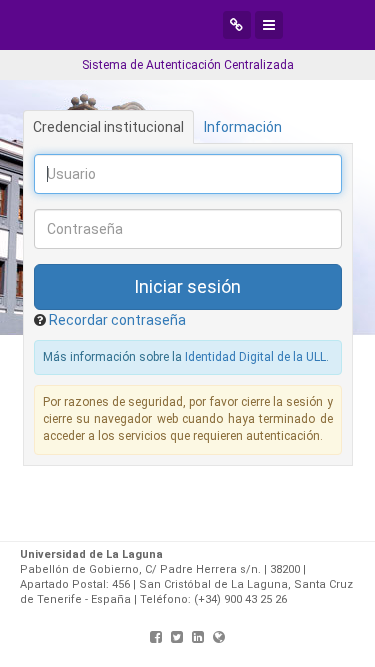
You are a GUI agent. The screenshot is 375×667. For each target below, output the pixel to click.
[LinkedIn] (198, 637)
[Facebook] (156, 637)
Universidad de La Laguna (158, 25)
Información (243, 127)
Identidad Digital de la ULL (255, 357)
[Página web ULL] (219, 637)
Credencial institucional (108, 127)
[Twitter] (177, 637)
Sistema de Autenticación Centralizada (188, 65)
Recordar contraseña (117, 320)
